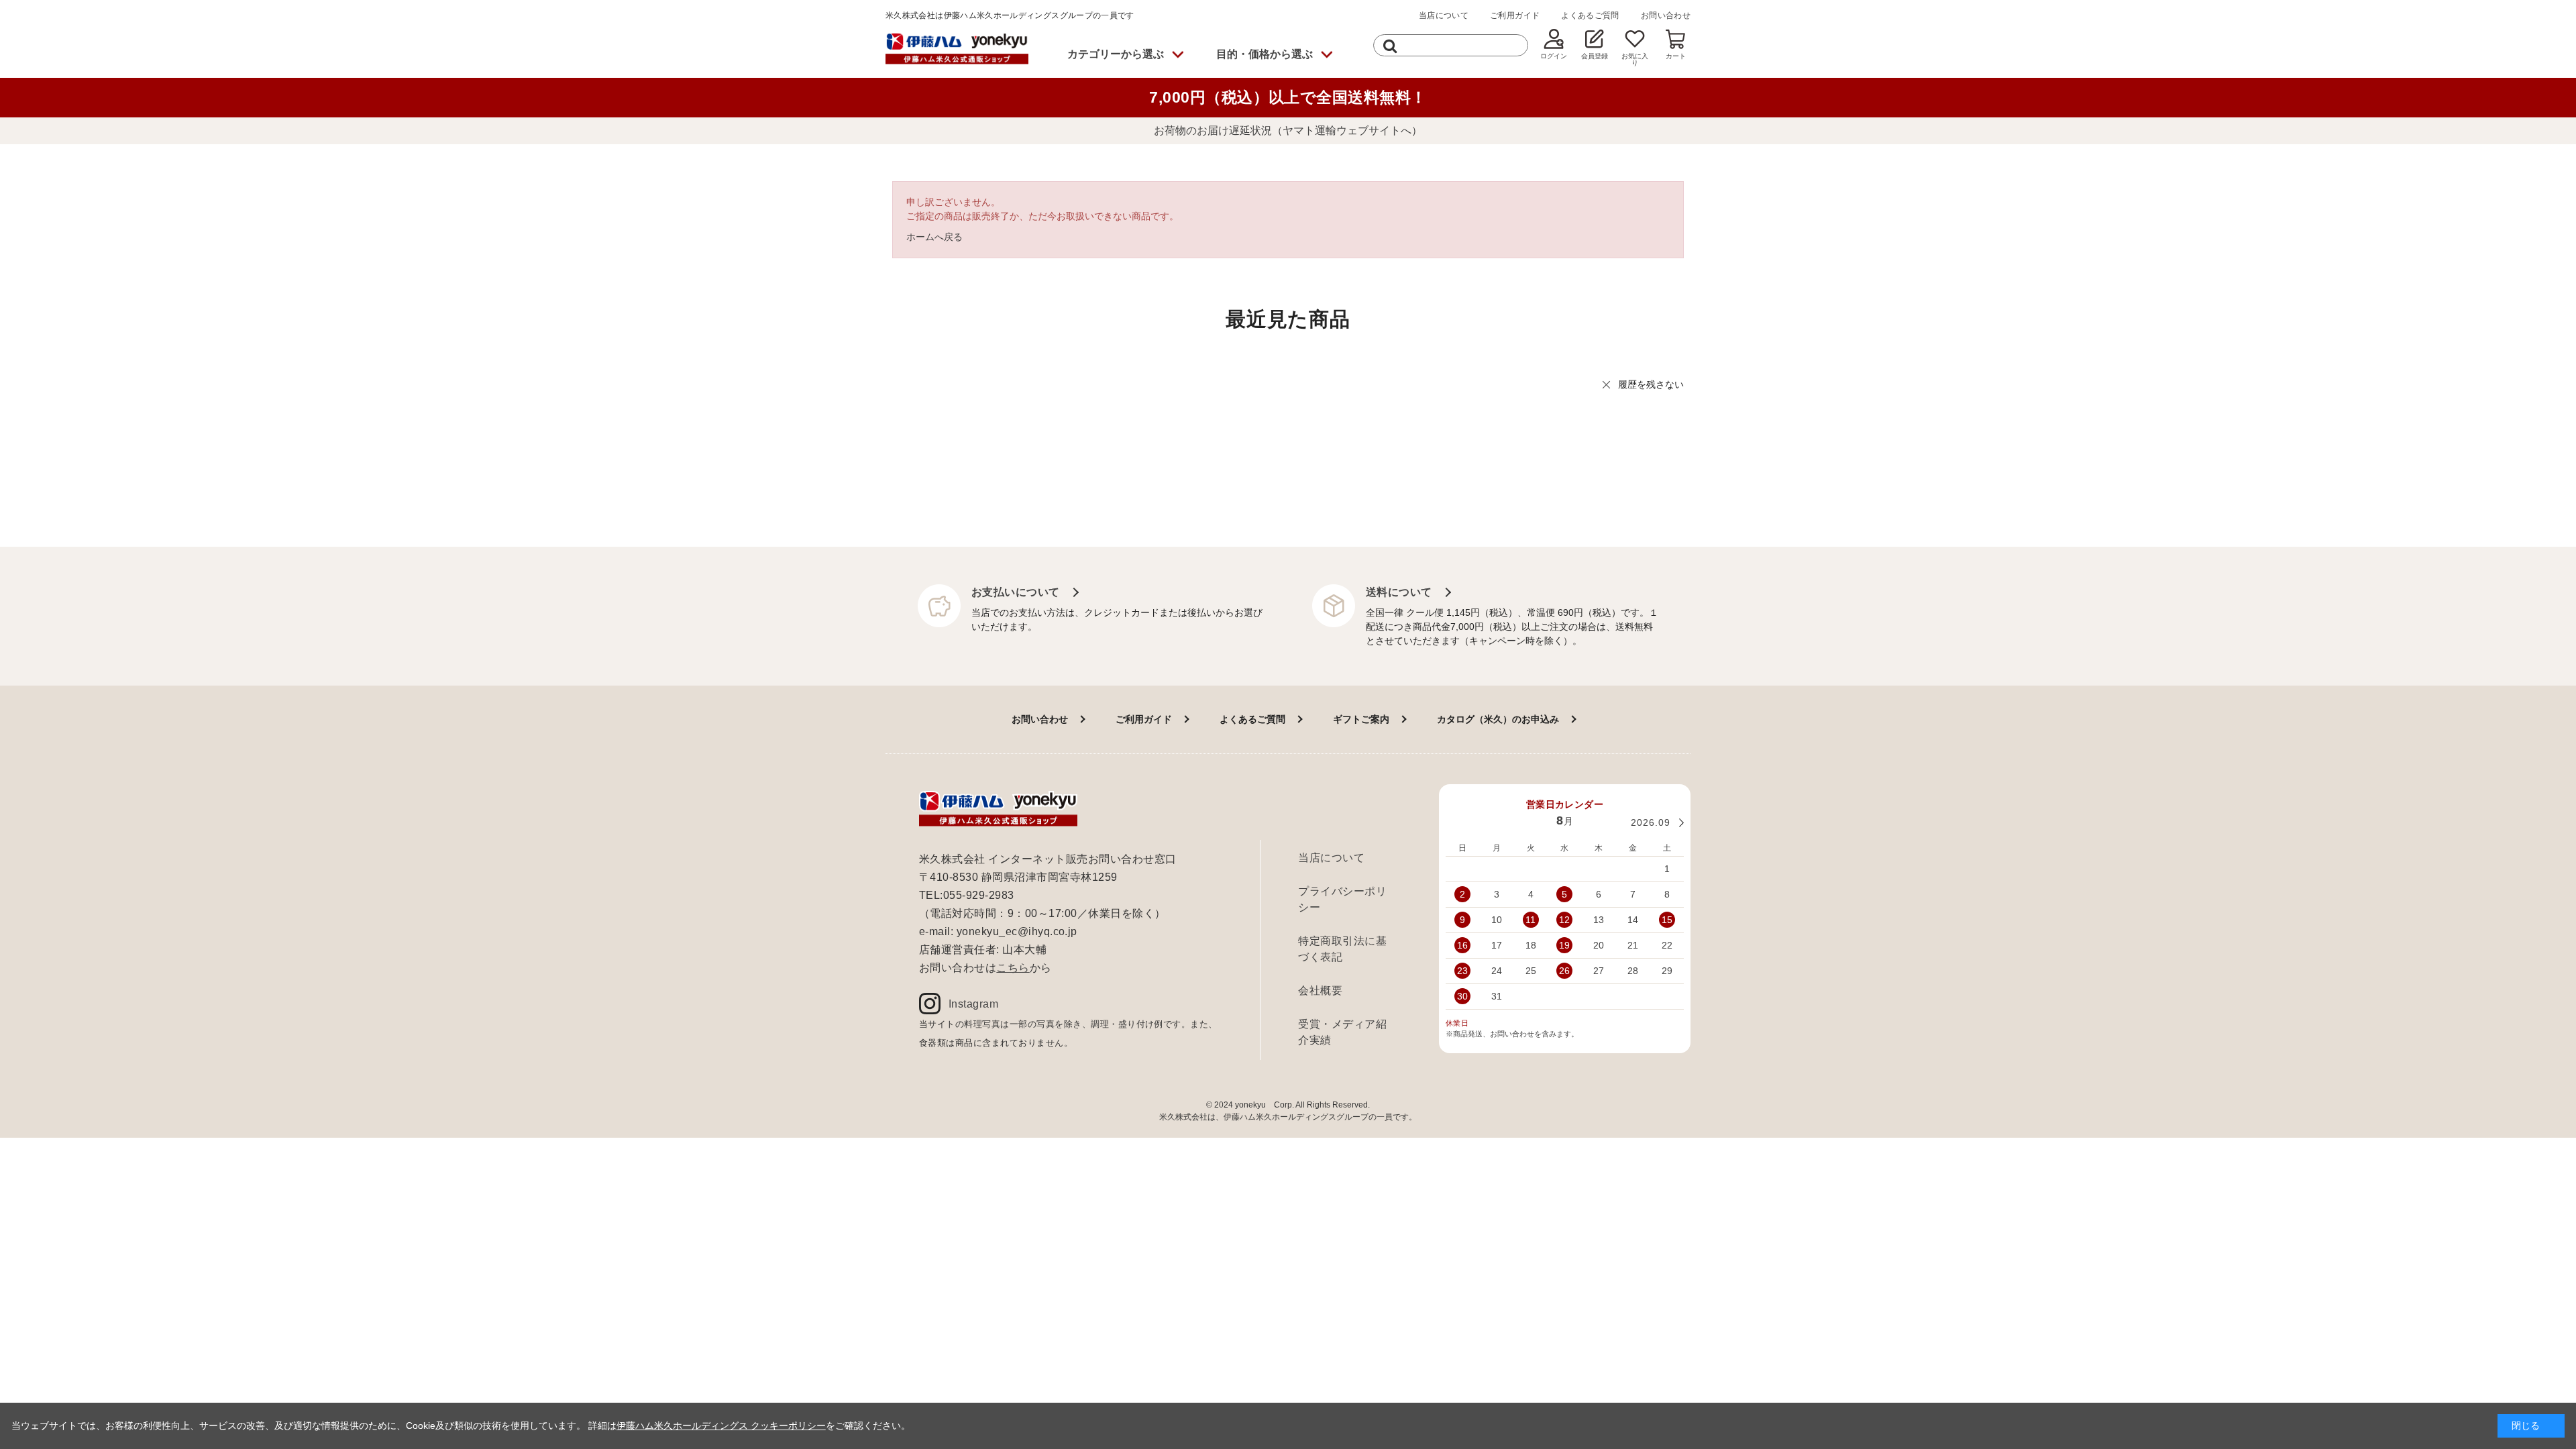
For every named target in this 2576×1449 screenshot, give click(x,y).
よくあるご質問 (1590, 15)
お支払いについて (1016, 592)
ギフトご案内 (1361, 719)
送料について (1399, 592)
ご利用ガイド (1515, 15)
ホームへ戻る (934, 237)
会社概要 (1320, 990)
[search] (1390, 45)
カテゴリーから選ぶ (1116, 54)
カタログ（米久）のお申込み (1498, 719)
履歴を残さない (1651, 384)
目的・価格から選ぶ (1265, 54)
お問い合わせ (1666, 15)
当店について (1444, 15)
